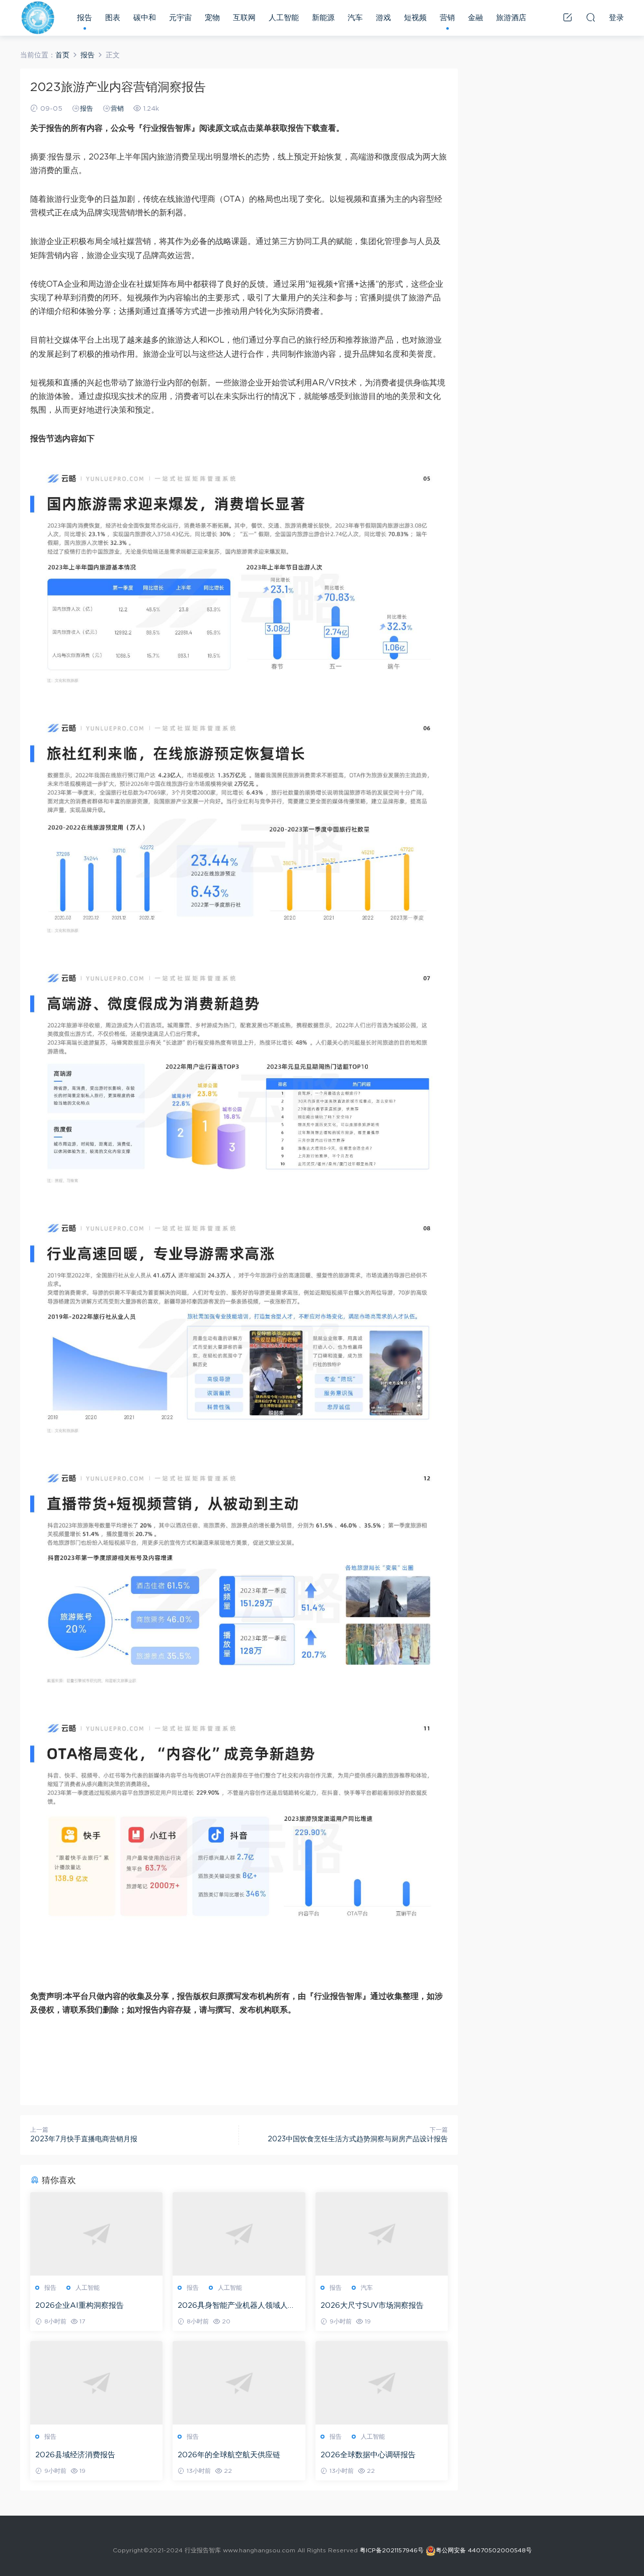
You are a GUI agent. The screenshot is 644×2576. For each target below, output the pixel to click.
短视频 (415, 18)
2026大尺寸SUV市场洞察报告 (372, 2306)
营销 (447, 18)
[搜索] (591, 17)
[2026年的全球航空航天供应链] (239, 2383)
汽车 (355, 18)
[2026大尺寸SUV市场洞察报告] (382, 2234)
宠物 (212, 18)
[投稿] (568, 17)
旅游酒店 (511, 18)
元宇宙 (180, 18)
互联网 (244, 18)
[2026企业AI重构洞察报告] (96, 2234)
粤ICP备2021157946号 (392, 2550)
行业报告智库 (38, 18)
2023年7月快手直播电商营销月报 (84, 2139)
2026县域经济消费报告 (75, 2455)
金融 (475, 18)
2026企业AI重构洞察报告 (79, 2306)
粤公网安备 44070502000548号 (484, 2550)
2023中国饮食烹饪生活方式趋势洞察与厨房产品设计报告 (358, 2139)
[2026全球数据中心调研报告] (382, 2383)
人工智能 (284, 18)
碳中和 (145, 18)
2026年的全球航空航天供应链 (229, 2455)
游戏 (383, 18)
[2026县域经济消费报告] (96, 2383)
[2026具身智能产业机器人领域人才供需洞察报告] (239, 2234)
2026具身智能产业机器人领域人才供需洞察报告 (236, 2306)
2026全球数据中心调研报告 (368, 2455)
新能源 (323, 18)
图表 (113, 18)
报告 (85, 18)
